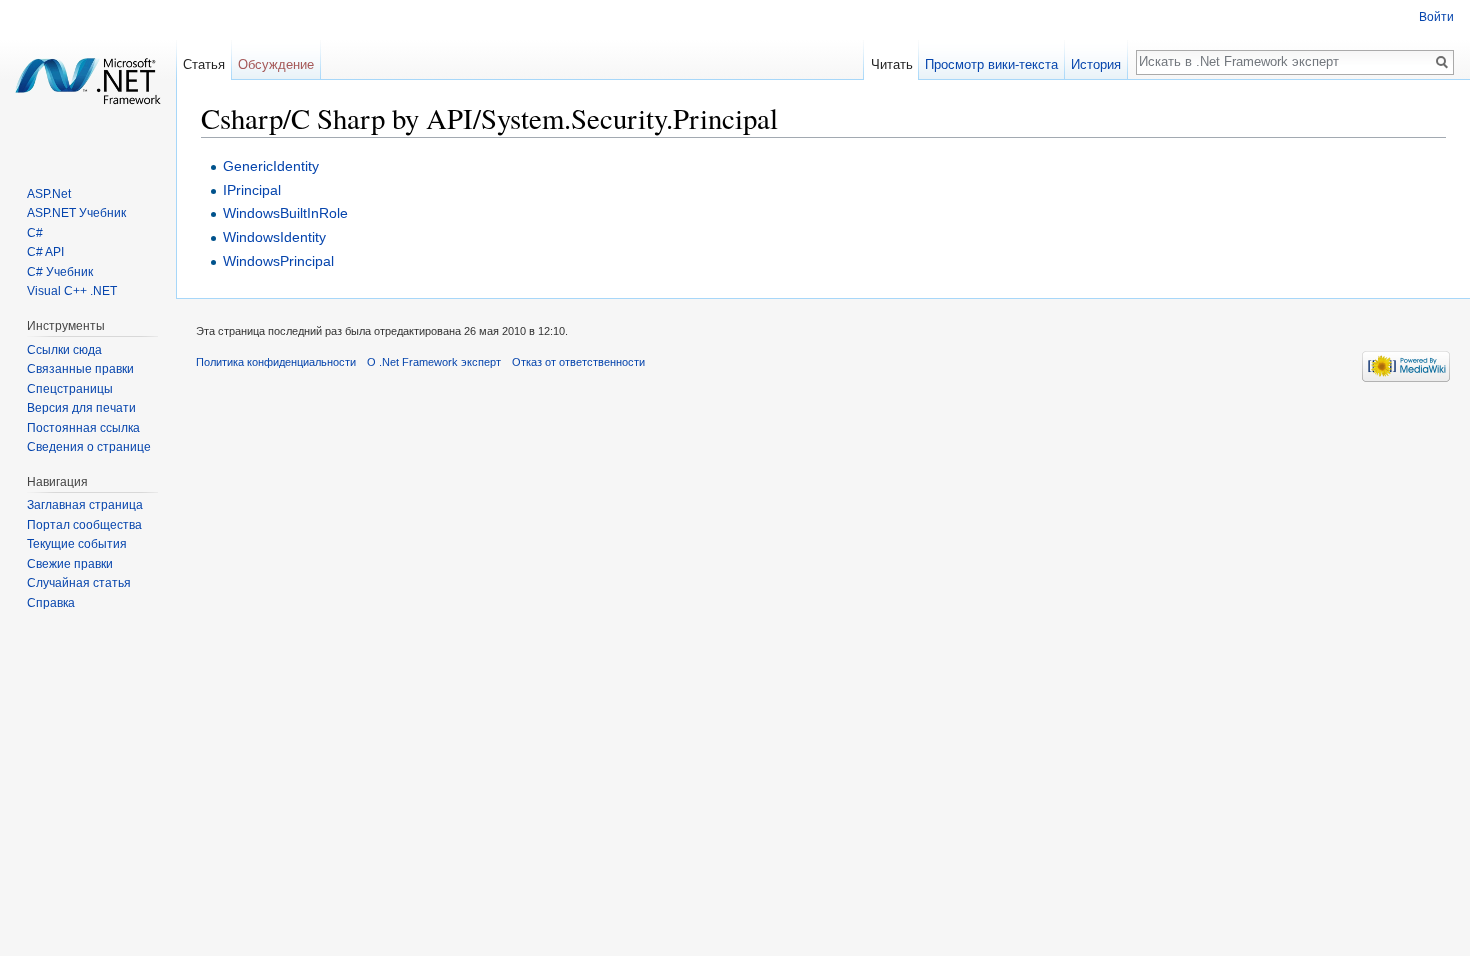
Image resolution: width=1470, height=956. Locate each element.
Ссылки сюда (64, 350)
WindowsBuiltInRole (285, 213)
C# (35, 233)
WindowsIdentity (274, 237)
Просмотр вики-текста (991, 64)
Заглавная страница (85, 505)
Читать (892, 64)
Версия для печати (81, 408)
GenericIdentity (271, 166)
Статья (204, 64)
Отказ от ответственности (578, 362)
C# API (45, 252)
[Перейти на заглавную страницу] (88, 80)
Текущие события (77, 544)
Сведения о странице (89, 447)
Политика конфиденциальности (276, 362)
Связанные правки (80, 369)
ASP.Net (49, 194)
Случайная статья (79, 583)
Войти (1436, 17)
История (1096, 64)
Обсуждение (276, 64)
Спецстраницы (70, 389)
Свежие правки (70, 564)
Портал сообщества (84, 525)
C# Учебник (60, 272)
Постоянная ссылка (83, 428)
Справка (51, 603)
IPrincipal (252, 190)
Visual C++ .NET (72, 291)
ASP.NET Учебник (76, 213)
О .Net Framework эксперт (434, 362)
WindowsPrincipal (278, 261)
